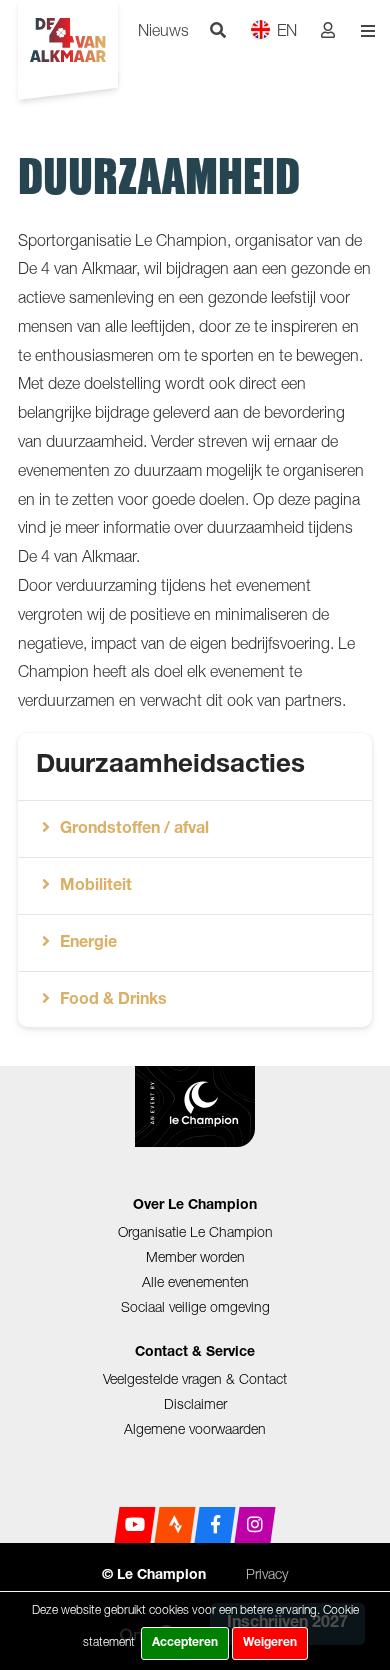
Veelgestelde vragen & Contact (195, 1378)
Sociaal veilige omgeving (195, 1306)
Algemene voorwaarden (195, 1428)
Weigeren (270, 1643)
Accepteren (185, 1643)
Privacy (267, 1573)
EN (287, 30)
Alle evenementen (195, 1281)
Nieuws (163, 30)
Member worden (195, 1256)
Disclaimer (195, 1403)
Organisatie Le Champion (195, 1231)
